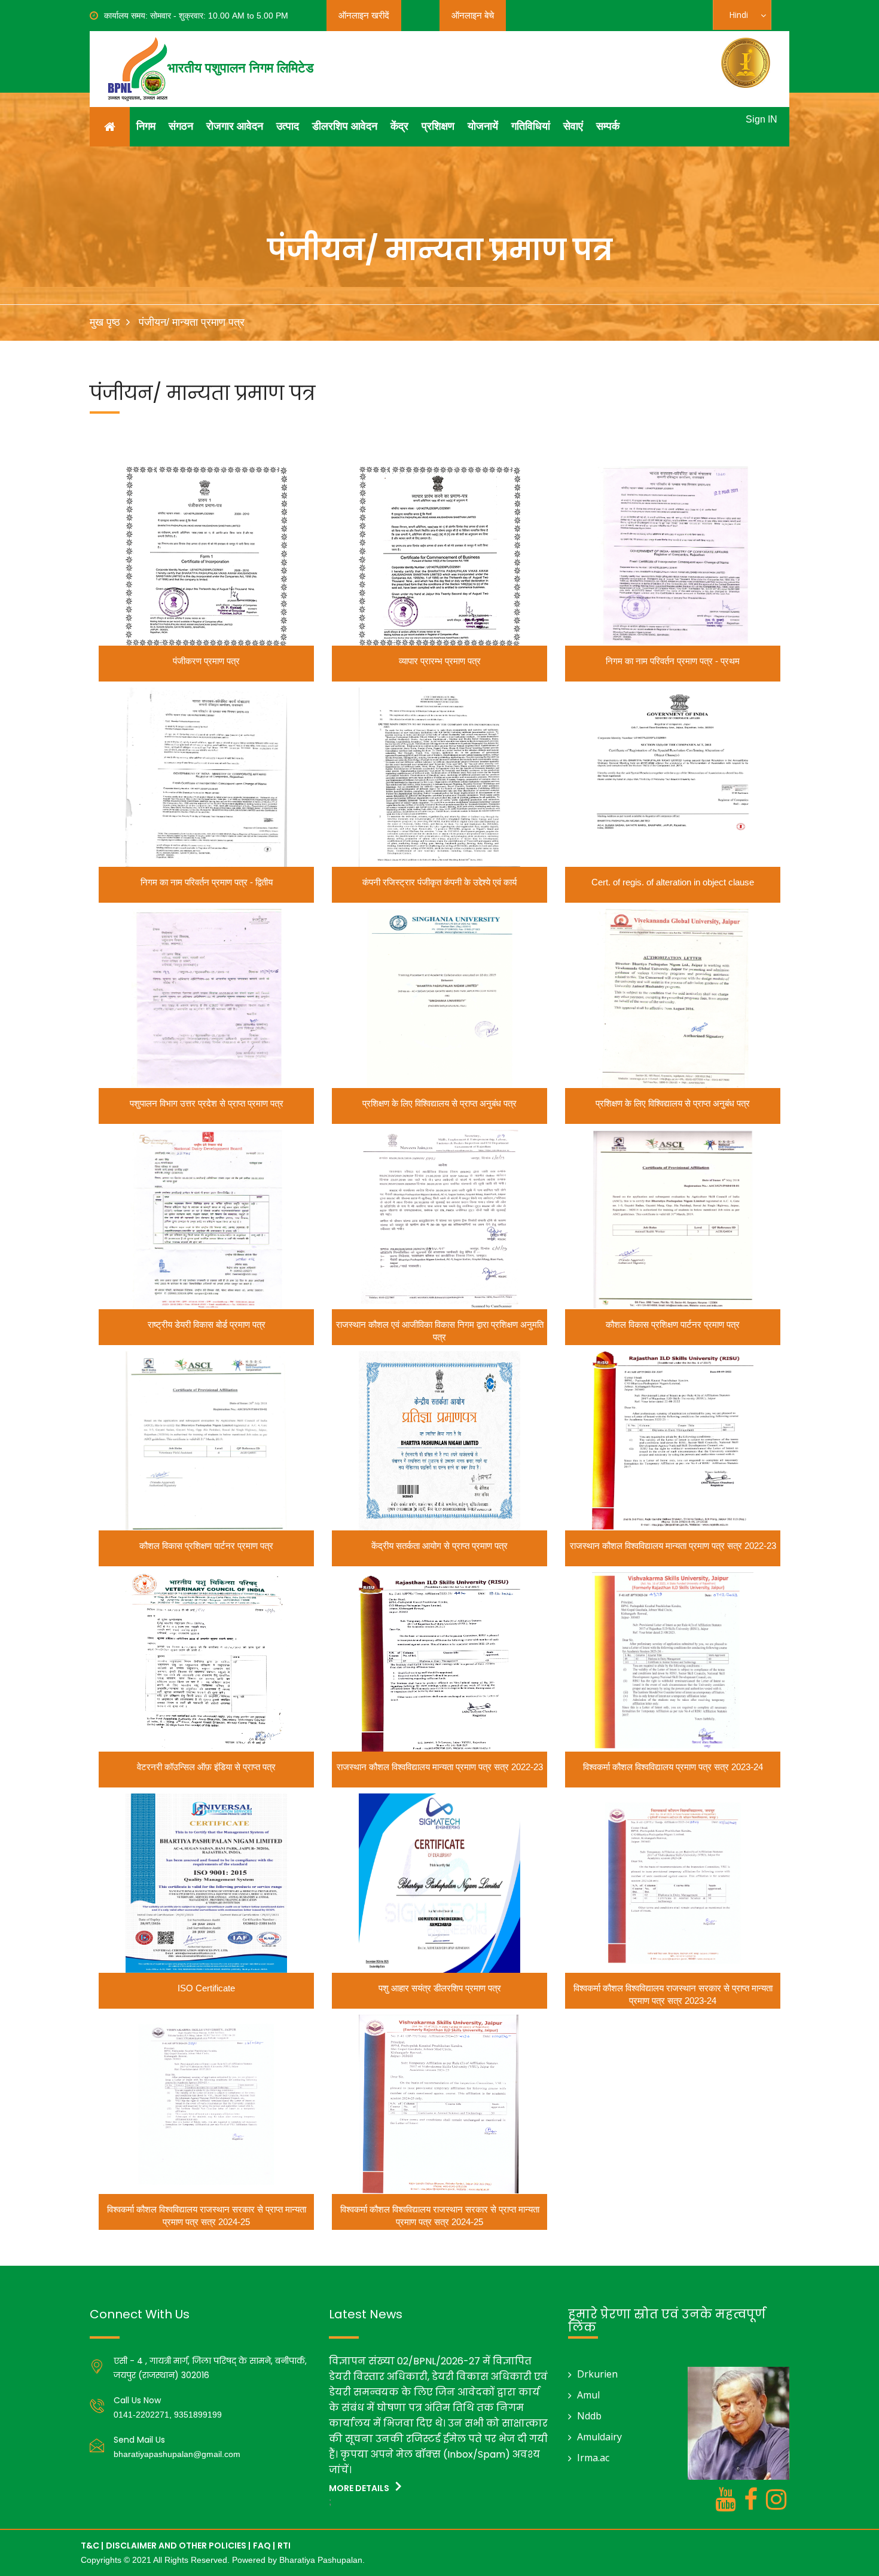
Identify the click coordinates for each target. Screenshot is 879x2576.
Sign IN (762, 119)
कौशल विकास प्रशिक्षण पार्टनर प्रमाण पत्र (673, 1324)
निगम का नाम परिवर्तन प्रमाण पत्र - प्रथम (673, 661)
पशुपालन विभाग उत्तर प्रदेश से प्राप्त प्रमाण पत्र (207, 1103)
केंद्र (399, 126)
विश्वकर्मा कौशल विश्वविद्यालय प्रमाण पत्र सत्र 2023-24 (673, 1767)
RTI (284, 2546)
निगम (146, 126)
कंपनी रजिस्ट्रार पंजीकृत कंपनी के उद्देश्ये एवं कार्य (439, 882)
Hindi (746, 19)
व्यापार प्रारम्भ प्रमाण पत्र (440, 661)
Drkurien (597, 2374)
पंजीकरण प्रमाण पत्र (206, 661)
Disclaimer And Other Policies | (178, 2546)
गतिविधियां (531, 126)
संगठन (181, 126)
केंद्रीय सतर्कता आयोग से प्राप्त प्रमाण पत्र (439, 1546)
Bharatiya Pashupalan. (322, 2560)
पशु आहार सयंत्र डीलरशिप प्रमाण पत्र (440, 1988)
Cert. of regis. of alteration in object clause (673, 882)
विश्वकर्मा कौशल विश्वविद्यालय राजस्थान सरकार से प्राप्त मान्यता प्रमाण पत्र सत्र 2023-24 (673, 1994)
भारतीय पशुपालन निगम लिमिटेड (240, 68)
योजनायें (483, 126)
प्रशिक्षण (438, 126)
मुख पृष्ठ (105, 322)
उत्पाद (288, 126)
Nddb (589, 2416)
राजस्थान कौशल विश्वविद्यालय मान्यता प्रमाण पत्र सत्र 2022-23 (673, 1546)
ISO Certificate (206, 1988)
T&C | (92, 2546)
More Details (360, 2488)
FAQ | (264, 2546)
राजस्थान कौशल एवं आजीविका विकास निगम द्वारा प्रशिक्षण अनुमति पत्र (440, 1331)
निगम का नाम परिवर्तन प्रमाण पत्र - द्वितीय (207, 882)
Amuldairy (599, 2437)
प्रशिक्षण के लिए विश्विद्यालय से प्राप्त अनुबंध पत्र (439, 1103)
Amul (588, 2395)
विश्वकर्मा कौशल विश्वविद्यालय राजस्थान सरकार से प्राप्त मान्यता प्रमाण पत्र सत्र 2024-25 (207, 2216)
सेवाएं (573, 126)
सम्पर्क (608, 126)
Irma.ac (593, 2458)
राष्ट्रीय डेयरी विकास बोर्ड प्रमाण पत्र (207, 1324)
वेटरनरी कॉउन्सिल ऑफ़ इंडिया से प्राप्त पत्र (206, 1767)
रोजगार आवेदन (235, 126)
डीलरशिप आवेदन (345, 126)
